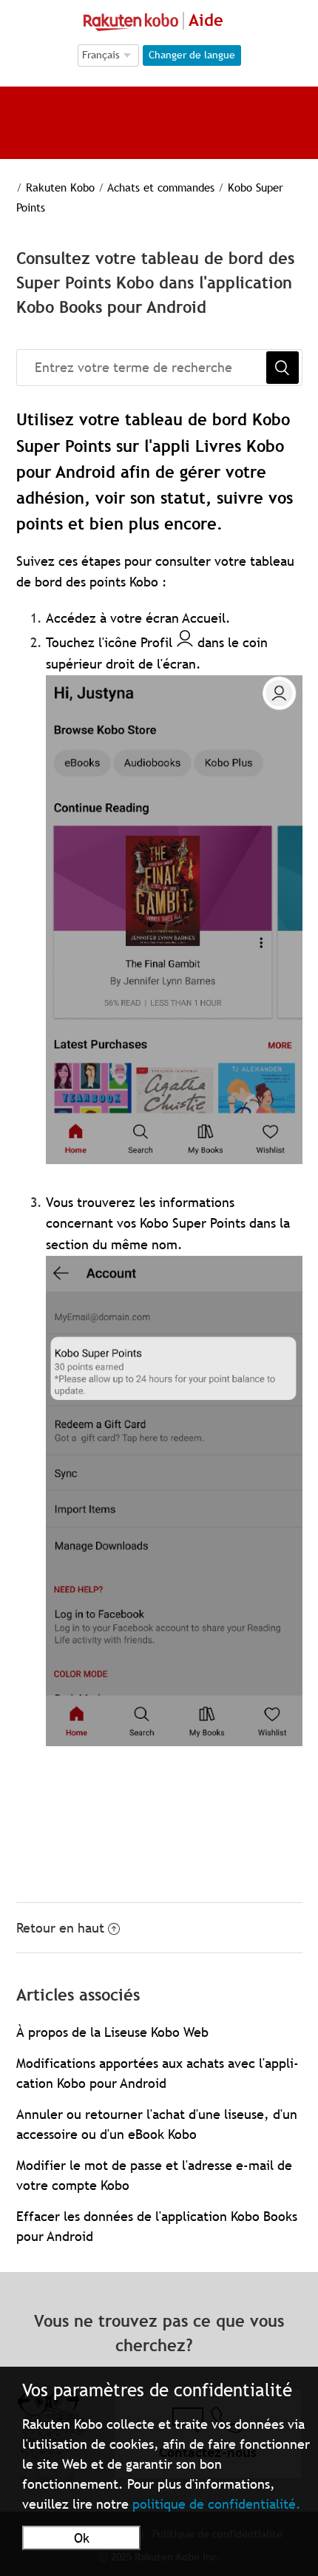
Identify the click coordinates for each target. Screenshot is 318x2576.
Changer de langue (192, 55)
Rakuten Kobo (60, 187)
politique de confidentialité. (217, 2504)
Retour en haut (60, 1928)
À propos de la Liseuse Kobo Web (112, 2032)
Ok (82, 2538)
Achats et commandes (161, 187)
